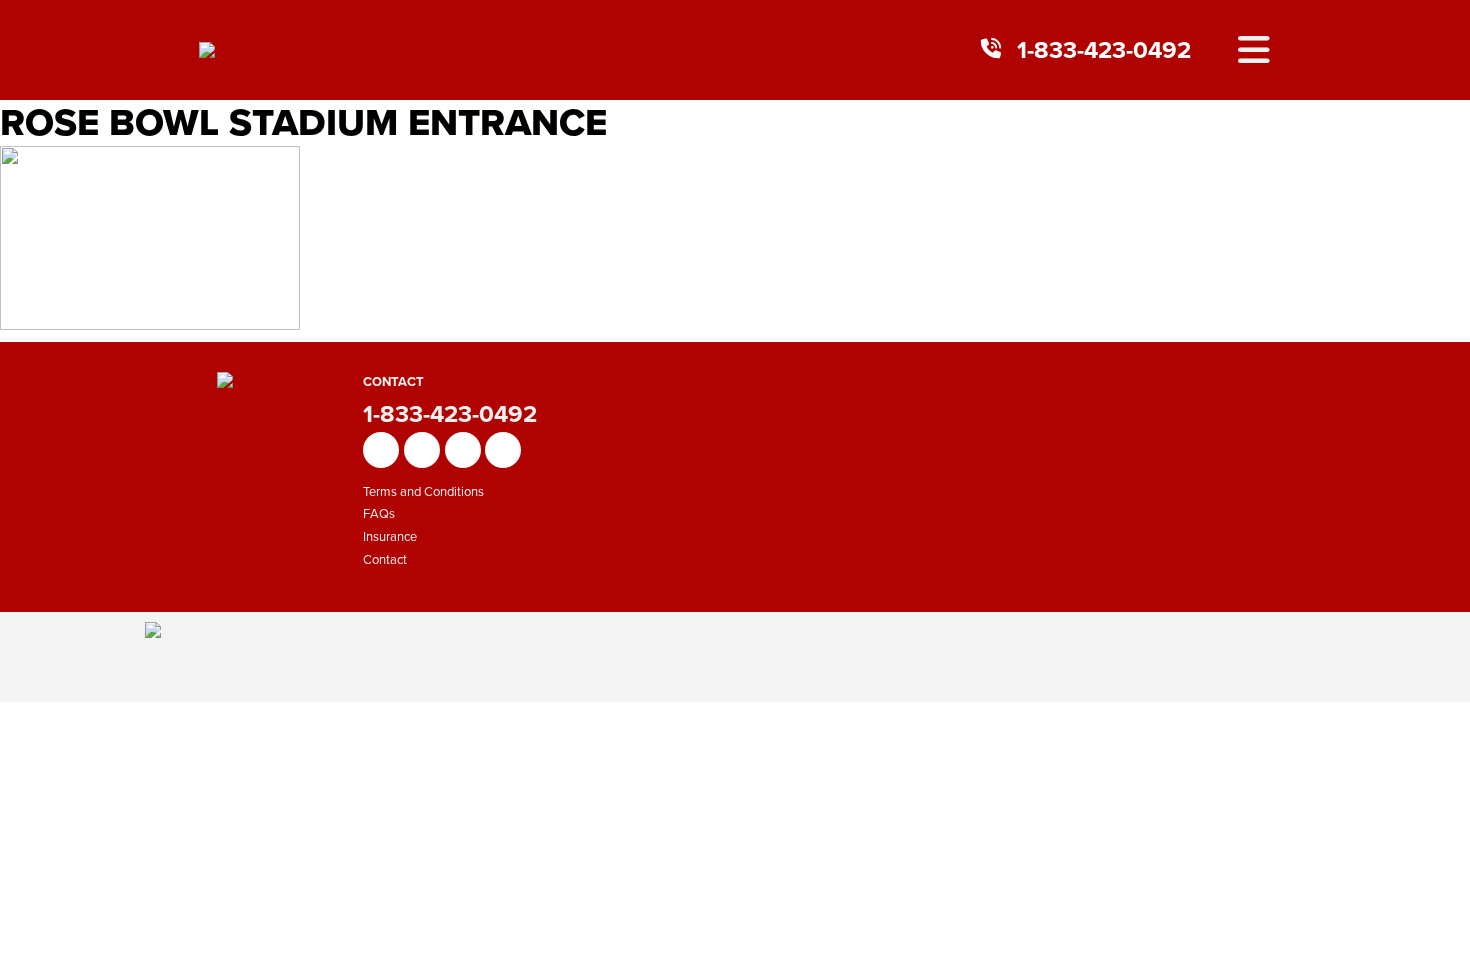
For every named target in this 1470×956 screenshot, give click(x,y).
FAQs (379, 513)
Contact (385, 559)
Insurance (390, 536)
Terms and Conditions (423, 491)
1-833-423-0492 (1104, 50)
